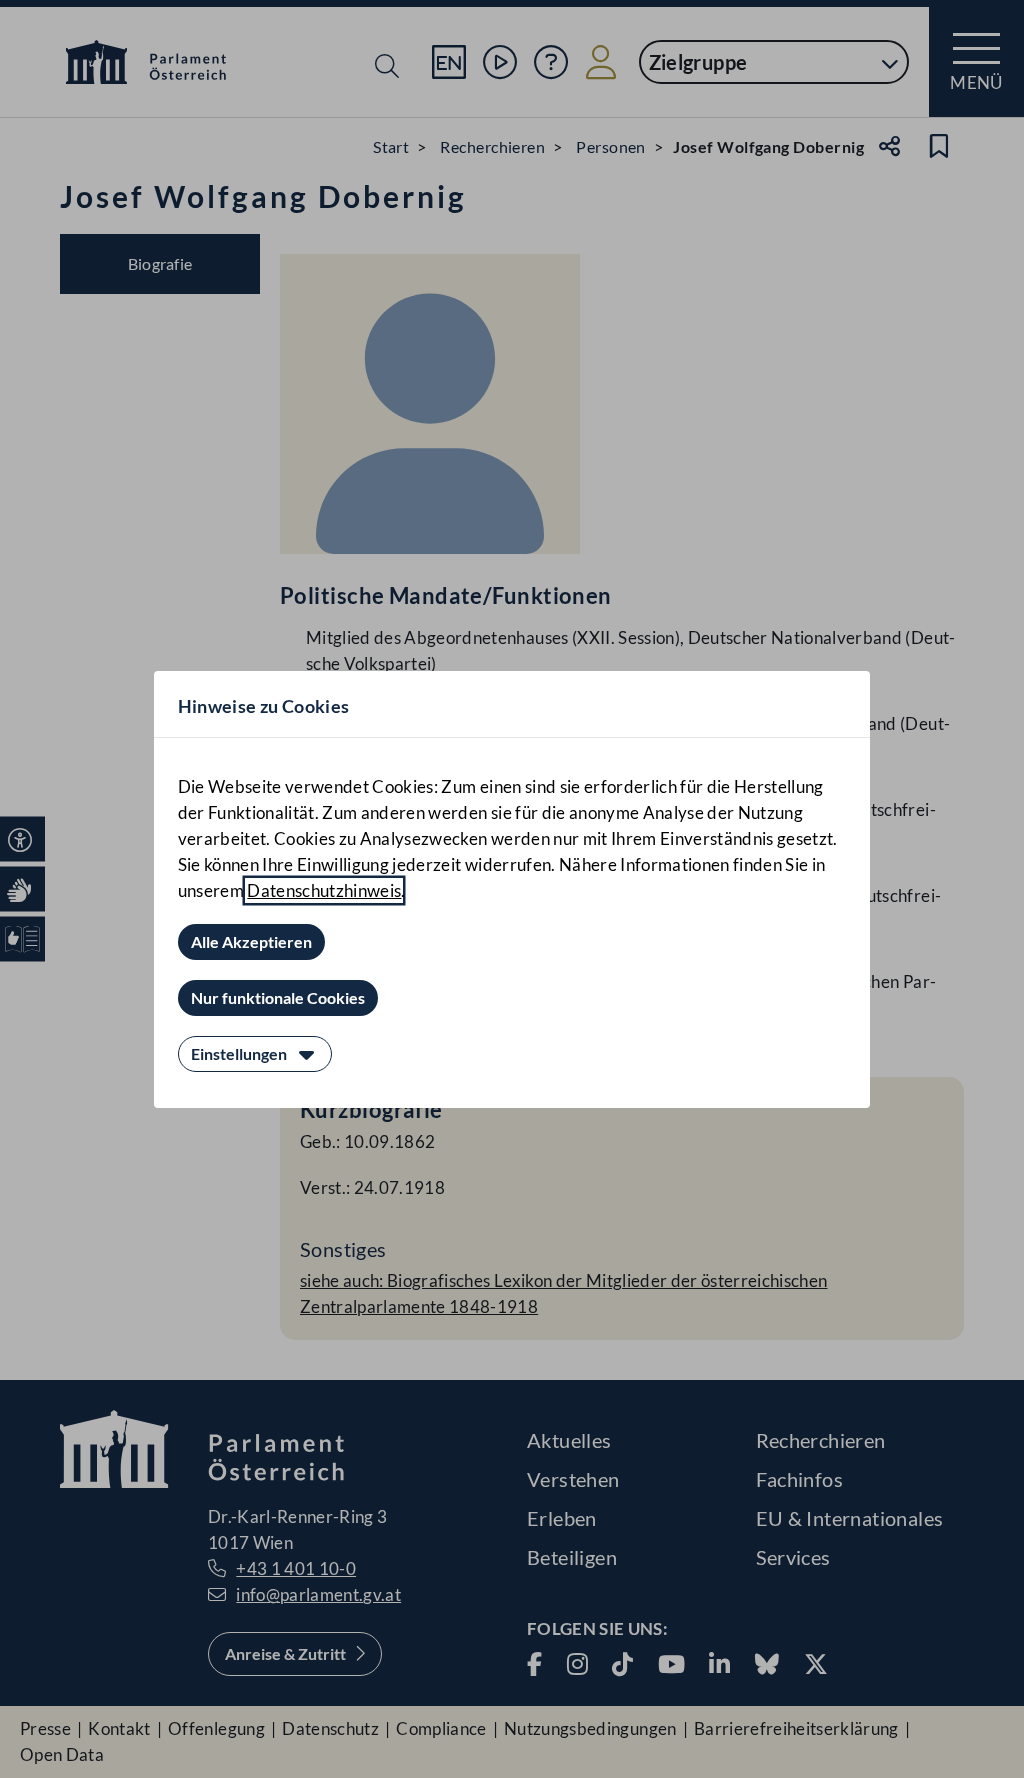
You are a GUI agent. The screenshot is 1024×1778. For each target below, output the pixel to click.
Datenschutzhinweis (324, 890)
